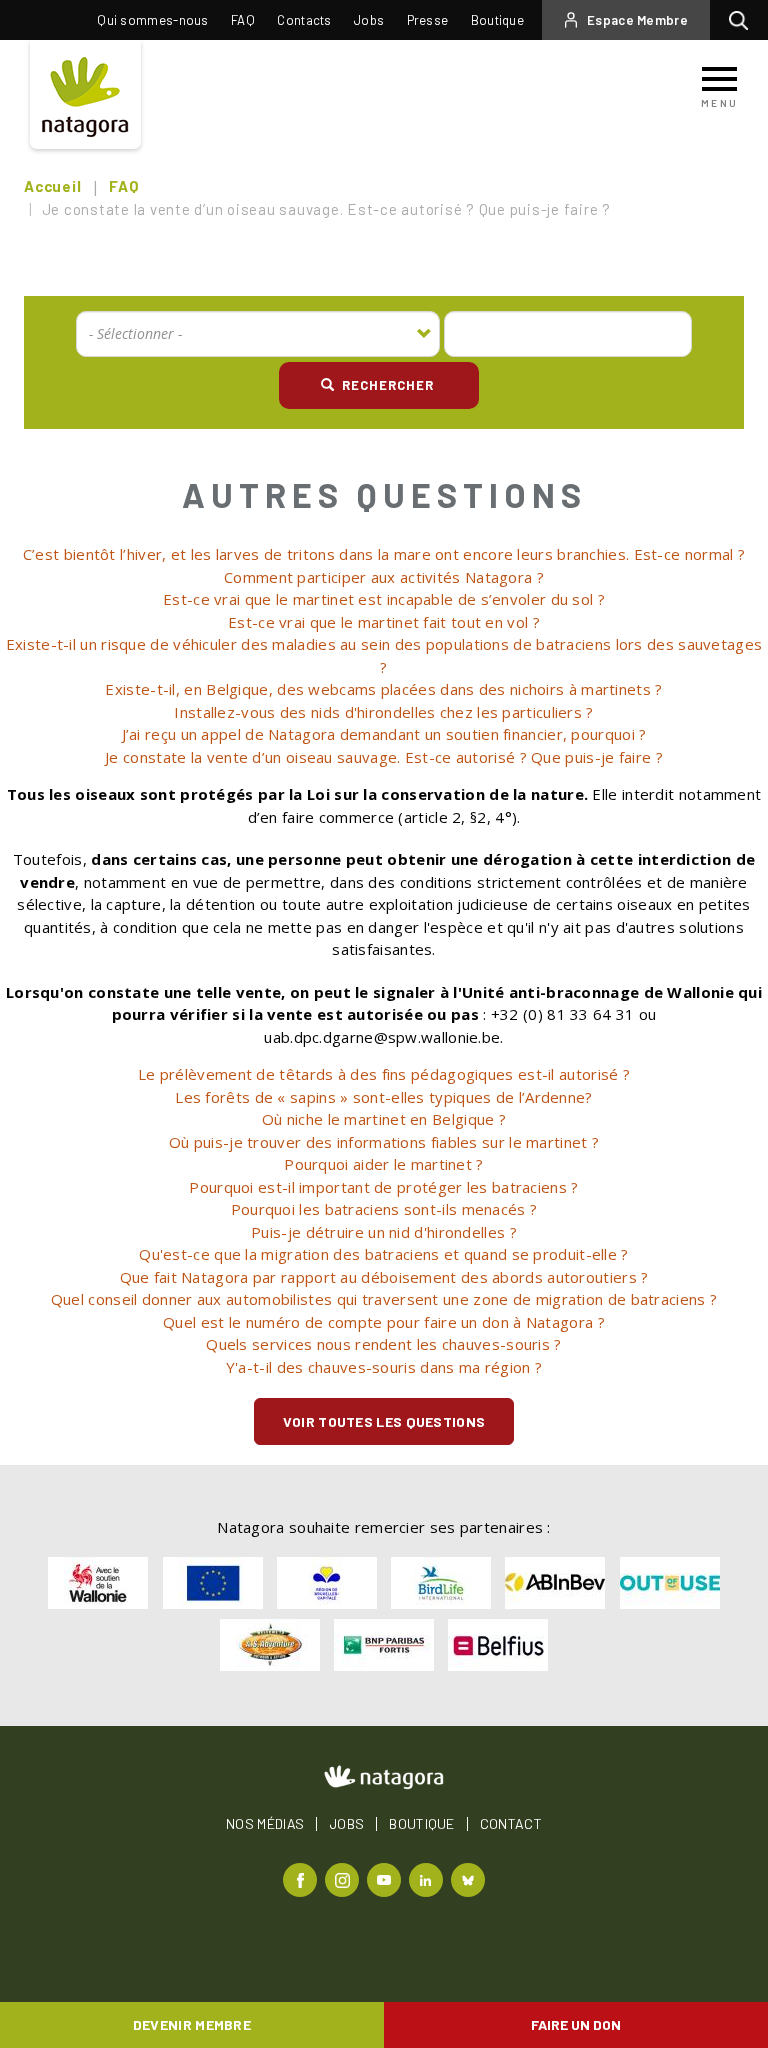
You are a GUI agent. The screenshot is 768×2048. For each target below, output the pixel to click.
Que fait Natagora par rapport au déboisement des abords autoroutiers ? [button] (384, 1277)
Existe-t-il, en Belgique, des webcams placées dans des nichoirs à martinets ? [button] (383, 689)
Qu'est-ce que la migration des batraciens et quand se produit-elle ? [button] (383, 1254)
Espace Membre (637, 20)
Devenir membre (192, 2024)
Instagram (344, 1878)
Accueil (52, 186)
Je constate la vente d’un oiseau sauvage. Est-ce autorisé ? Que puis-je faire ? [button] (384, 757)
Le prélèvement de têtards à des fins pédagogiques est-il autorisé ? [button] (384, 1074)
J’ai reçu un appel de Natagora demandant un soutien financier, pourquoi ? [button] (384, 734)
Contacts (304, 20)
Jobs (369, 20)
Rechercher (743, 20)
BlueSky (470, 1878)
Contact (511, 1824)
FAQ (243, 20)
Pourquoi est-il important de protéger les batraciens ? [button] (383, 1187)
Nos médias (265, 1824)
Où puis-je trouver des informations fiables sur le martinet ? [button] (384, 1142)
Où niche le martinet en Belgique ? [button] (384, 1119)
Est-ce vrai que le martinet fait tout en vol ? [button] (384, 622)
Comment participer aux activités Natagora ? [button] (384, 577)
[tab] (384, 554)
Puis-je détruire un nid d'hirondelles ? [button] (384, 1232)
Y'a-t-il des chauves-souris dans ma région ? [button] (384, 1367)
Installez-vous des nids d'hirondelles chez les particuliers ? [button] (383, 712)
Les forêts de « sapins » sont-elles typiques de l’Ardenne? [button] (383, 1097)
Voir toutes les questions (384, 1421)
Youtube (386, 1878)
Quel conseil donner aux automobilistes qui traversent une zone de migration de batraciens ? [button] (384, 1299)
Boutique (497, 20)
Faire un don (576, 2024)
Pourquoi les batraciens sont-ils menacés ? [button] (384, 1209)
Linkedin (428, 1878)
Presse (428, 20)
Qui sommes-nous (153, 20)
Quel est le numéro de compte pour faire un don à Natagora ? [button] (384, 1322)
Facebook (302, 1878)
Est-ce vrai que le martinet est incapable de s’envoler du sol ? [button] (384, 599)
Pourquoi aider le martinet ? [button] (383, 1164)
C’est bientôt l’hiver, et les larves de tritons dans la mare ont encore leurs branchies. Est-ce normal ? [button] (384, 554)
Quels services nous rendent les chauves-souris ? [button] (383, 1344)
